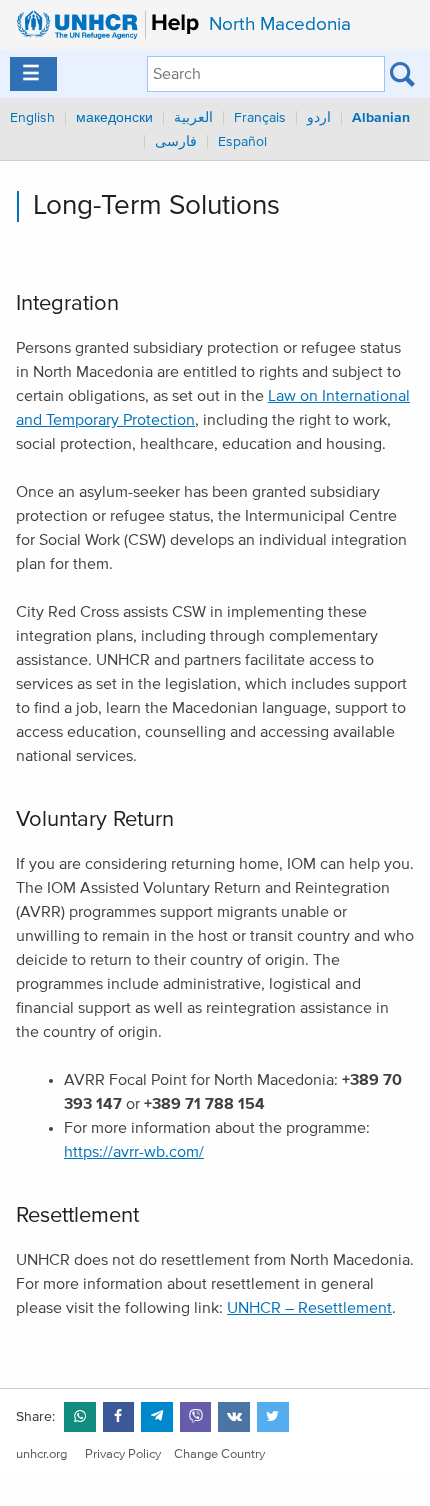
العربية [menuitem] (193, 118)
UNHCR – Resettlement (309, 1308)
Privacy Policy (123, 1454)
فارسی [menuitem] (176, 142)
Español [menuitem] (242, 142)
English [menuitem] (32, 118)
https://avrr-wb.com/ (134, 1152)
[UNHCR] (102, 25)
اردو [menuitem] (319, 118)
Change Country (219, 1454)
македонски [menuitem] (114, 118)
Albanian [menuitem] (381, 118)
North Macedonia (280, 24)
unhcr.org (41, 1454)
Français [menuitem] (260, 118)
